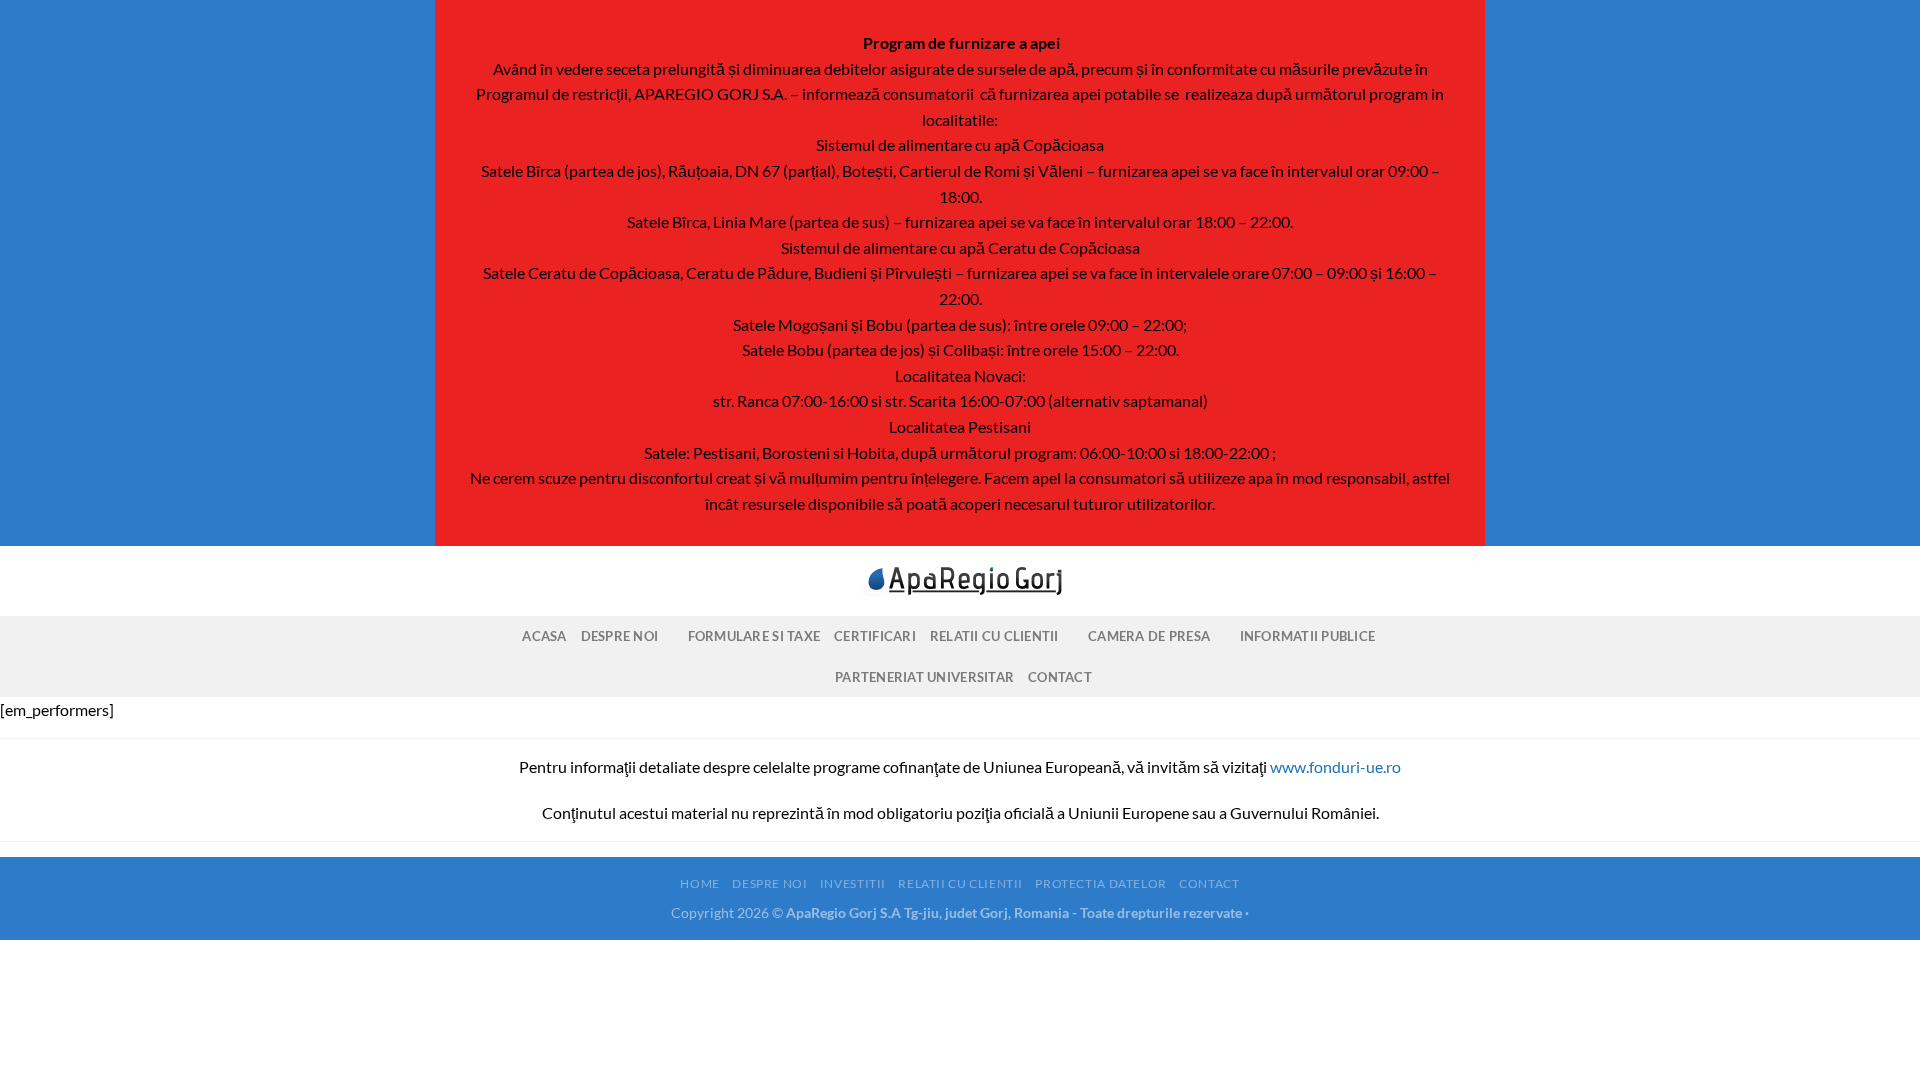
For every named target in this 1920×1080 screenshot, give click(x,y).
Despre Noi (620, 636)
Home (699, 883)
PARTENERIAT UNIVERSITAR (924, 677)
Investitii (853, 883)
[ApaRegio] (960, 581)
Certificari (875, 636)
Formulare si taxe (754, 636)
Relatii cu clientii (994, 636)
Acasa (544, 636)
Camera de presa (1149, 636)
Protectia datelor (1100, 883)
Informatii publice (1308, 636)
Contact (1060, 677)
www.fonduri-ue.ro (1335, 766)
